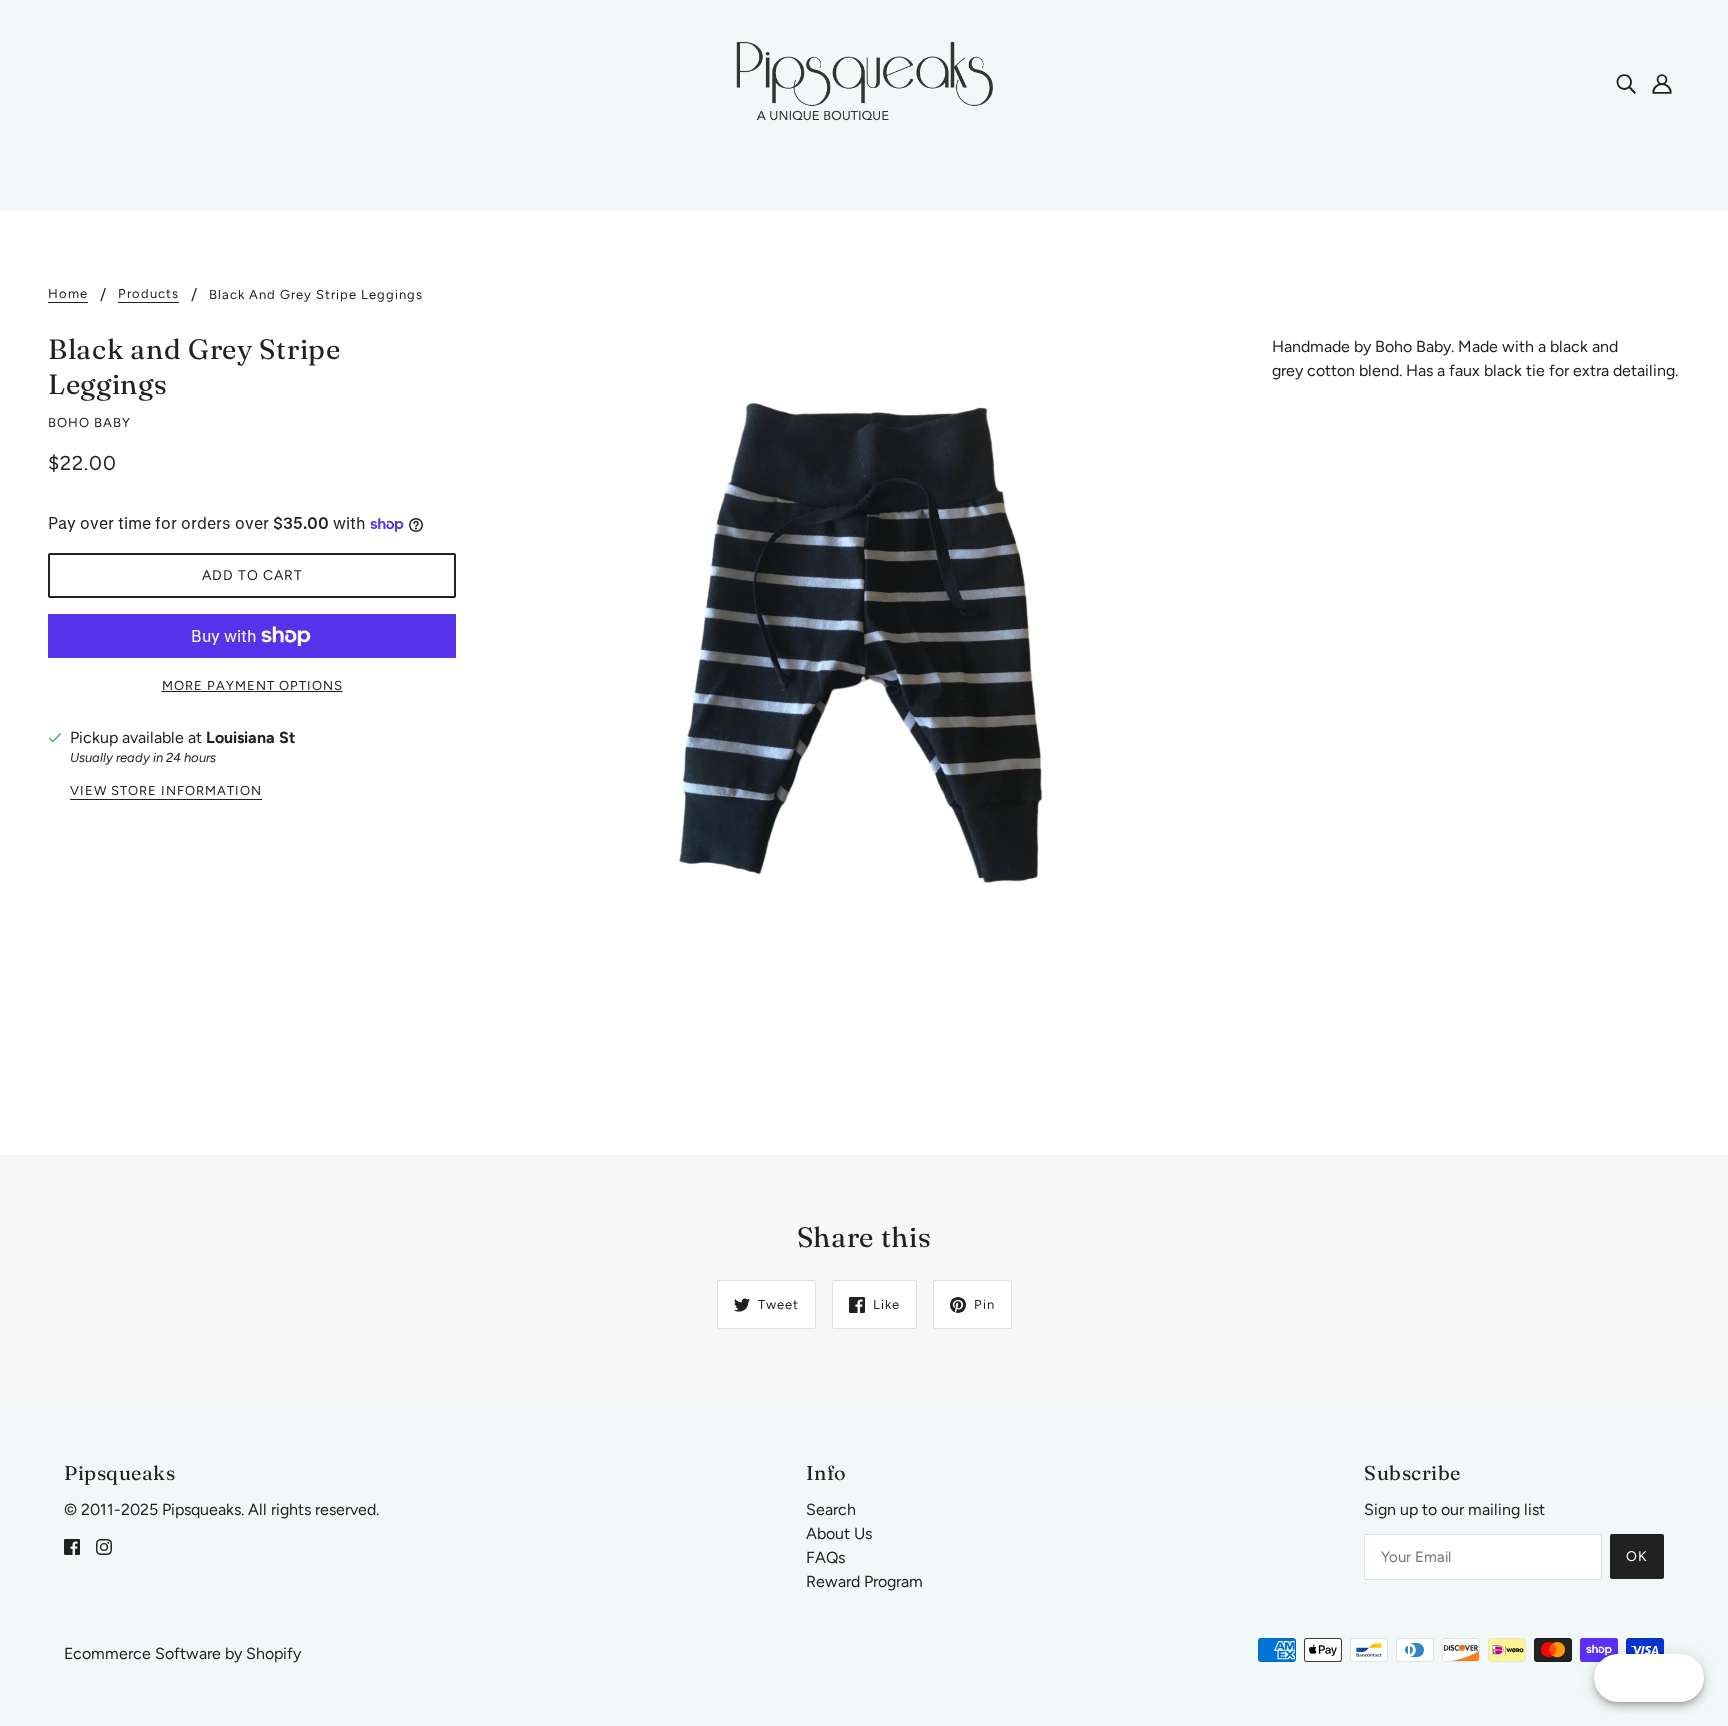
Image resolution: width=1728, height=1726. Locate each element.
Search (831, 1509)
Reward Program (864, 1581)
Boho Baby (89, 422)
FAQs (825, 1557)
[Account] (1662, 83)
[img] (1626, 83)
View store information (166, 791)
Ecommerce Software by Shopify (182, 1653)
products (148, 294)
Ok (1637, 1556)
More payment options (252, 685)
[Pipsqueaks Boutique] (864, 81)
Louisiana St (250, 737)
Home (68, 294)
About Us (839, 1533)
